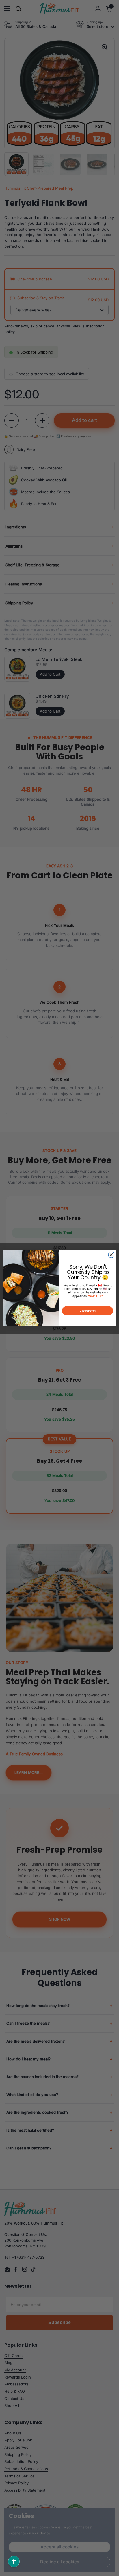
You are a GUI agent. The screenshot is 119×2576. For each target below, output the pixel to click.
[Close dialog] (111, 1255)
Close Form (88, 1310)
